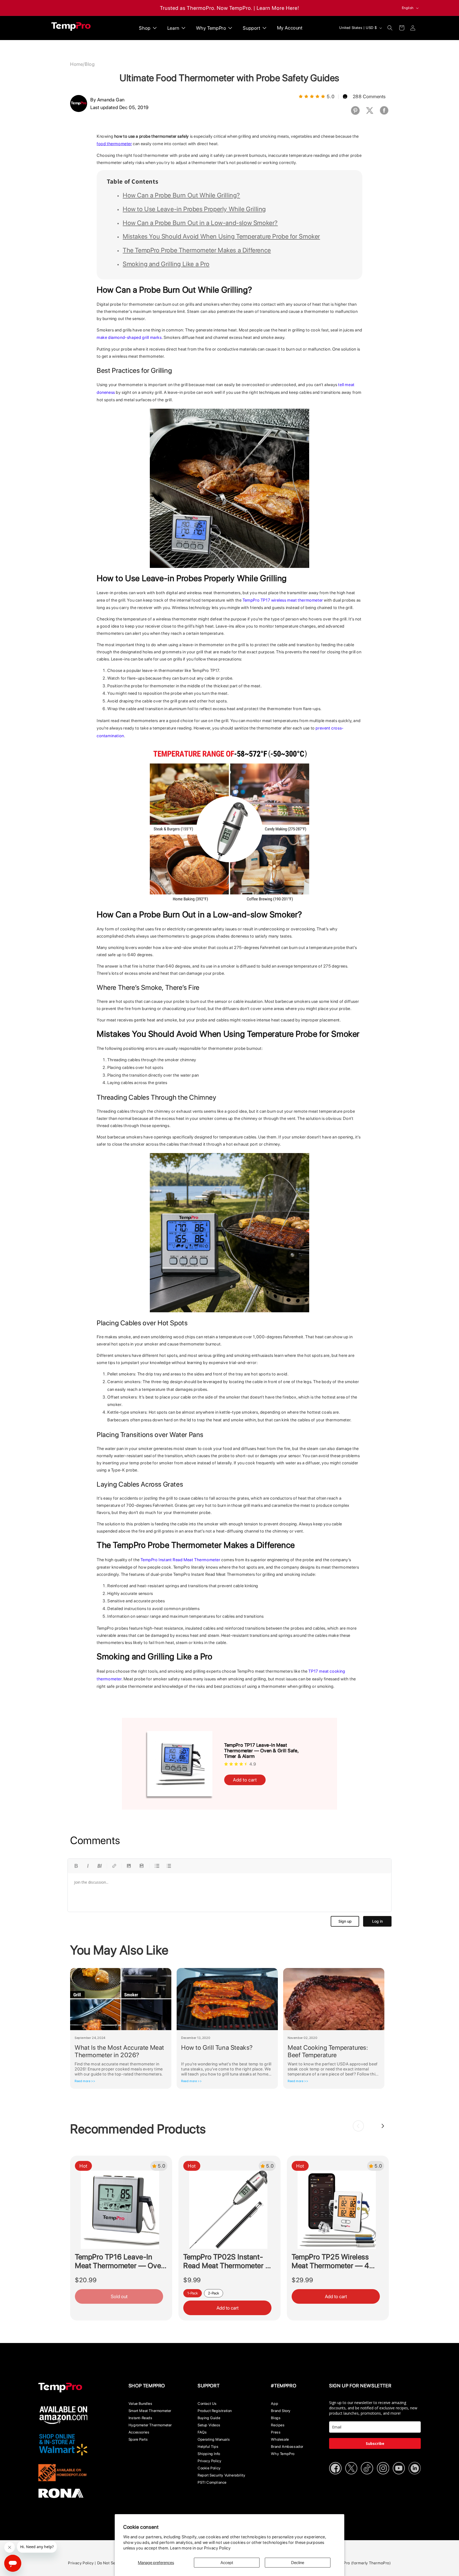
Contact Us (207, 2404)
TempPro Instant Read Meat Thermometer (180, 1560)
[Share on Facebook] (384, 114)
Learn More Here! (278, 8)
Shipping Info (209, 2454)
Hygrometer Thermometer (150, 2425)
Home (76, 64)
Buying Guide (209, 2418)
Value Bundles (141, 2404)
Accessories (139, 2432)
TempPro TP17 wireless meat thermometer (283, 600)
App (275, 2404)
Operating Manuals (214, 2439)
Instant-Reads (141, 2418)
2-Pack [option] (214, 2293)
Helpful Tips (208, 2446)
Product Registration (215, 2411)
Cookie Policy (209, 2468)
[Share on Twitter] (370, 114)
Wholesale (280, 2439)
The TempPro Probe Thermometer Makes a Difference (197, 250)
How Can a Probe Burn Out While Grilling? (181, 195)
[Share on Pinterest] (355, 114)
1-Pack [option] (193, 2293)
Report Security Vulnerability (221, 2475)
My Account (290, 28)
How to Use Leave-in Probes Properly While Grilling (194, 209)
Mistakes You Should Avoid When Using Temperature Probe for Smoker (221, 236)
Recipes (278, 2425)
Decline (298, 2563)
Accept (227, 2563)
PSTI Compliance (212, 2482)
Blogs (276, 2418)
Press (276, 2432)
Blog (90, 64)
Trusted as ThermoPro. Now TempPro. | (208, 8)
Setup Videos (209, 2425)
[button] (390, 28)
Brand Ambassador (287, 2446)
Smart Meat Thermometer (150, 2411)
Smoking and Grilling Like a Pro (166, 264)
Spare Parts (138, 2439)
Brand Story (281, 2411)
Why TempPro (283, 2454)
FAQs (202, 2432)
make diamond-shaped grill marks (129, 337)
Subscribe (375, 2443)
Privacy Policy (217, 2548)
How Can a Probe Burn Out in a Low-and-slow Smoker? (200, 223)
